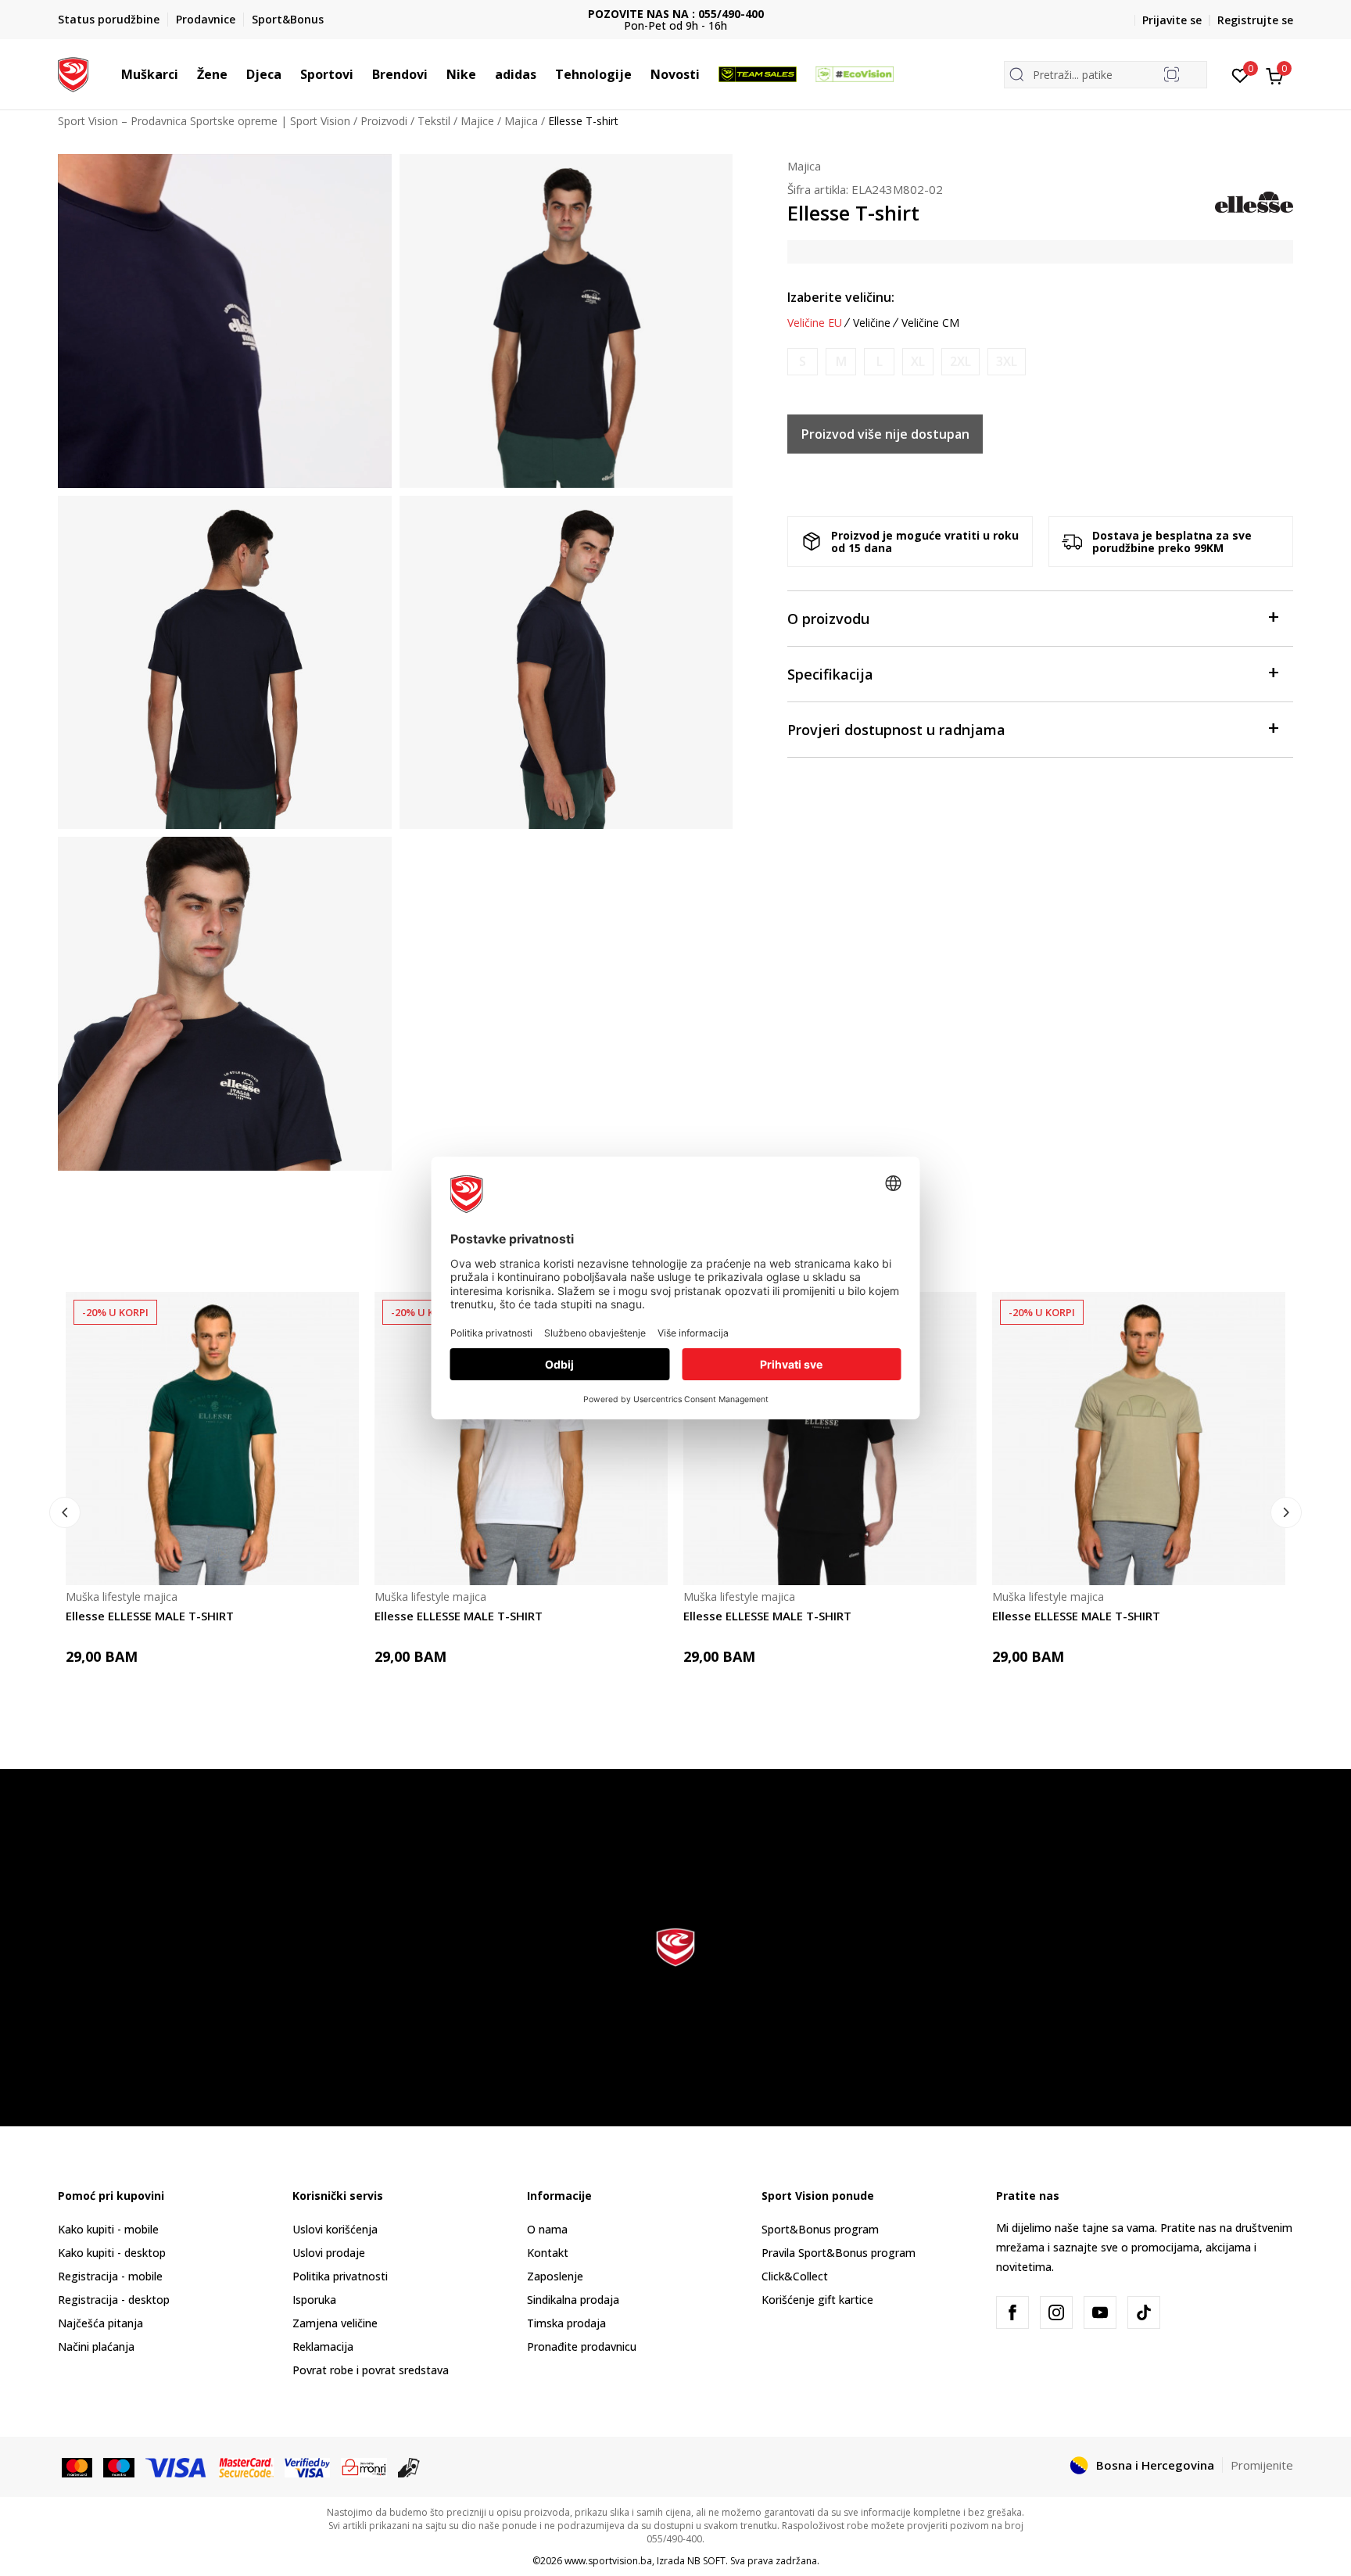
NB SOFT (706, 2561)
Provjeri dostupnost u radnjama (896, 730)
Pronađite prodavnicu (582, 2346)
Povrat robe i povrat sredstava (371, 2370)
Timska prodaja (566, 2323)
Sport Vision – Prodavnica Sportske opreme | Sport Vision (204, 121)
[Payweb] (364, 2467)
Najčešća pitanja (100, 2323)
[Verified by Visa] (307, 2467)
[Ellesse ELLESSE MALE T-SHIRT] (212, 1439)
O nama (547, 2229)
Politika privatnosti (340, 2276)
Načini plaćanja (96, 2346)
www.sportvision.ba (608, 2561)
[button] (186, 74)
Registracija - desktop (114, 2300)
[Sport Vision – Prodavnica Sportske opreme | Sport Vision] (73, 73)
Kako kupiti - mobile (108, 2229)
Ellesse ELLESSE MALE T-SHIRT (150, 1616)
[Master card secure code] (247, 2467)
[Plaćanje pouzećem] (409, 2467)
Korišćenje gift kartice (817, 2300)
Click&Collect (795, 2276)
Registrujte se (1255, 20)
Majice (477, 121)
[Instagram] (1056, 2312)
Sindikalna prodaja (573, 2300)
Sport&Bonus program (820, 2229)
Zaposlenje (555, 2276)
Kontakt (548, 2253)
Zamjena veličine (335, 2323)
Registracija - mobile (110, 2276)
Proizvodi (384, 121)
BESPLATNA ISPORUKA (676, 14)
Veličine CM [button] (930, 323)
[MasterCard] (77, 2467)
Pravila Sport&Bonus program (839, 2253)
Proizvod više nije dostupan (885, 434)
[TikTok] (1144, 2312)
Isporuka (314, 2300)
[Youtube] (1100, 2312)
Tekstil (434, 121)
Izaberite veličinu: (841, 297)
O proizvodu (828, 619)
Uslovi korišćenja (335, 2229)
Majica (521, 121)
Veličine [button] (872, 323)
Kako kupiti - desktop (112, 2253)
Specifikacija (830, 674)
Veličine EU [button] (815, 323)
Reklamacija (323, 2346)
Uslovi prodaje (329, 2253)
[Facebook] (1012, 2312)
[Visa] (177, 2467)
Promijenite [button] (1262, 2465)
